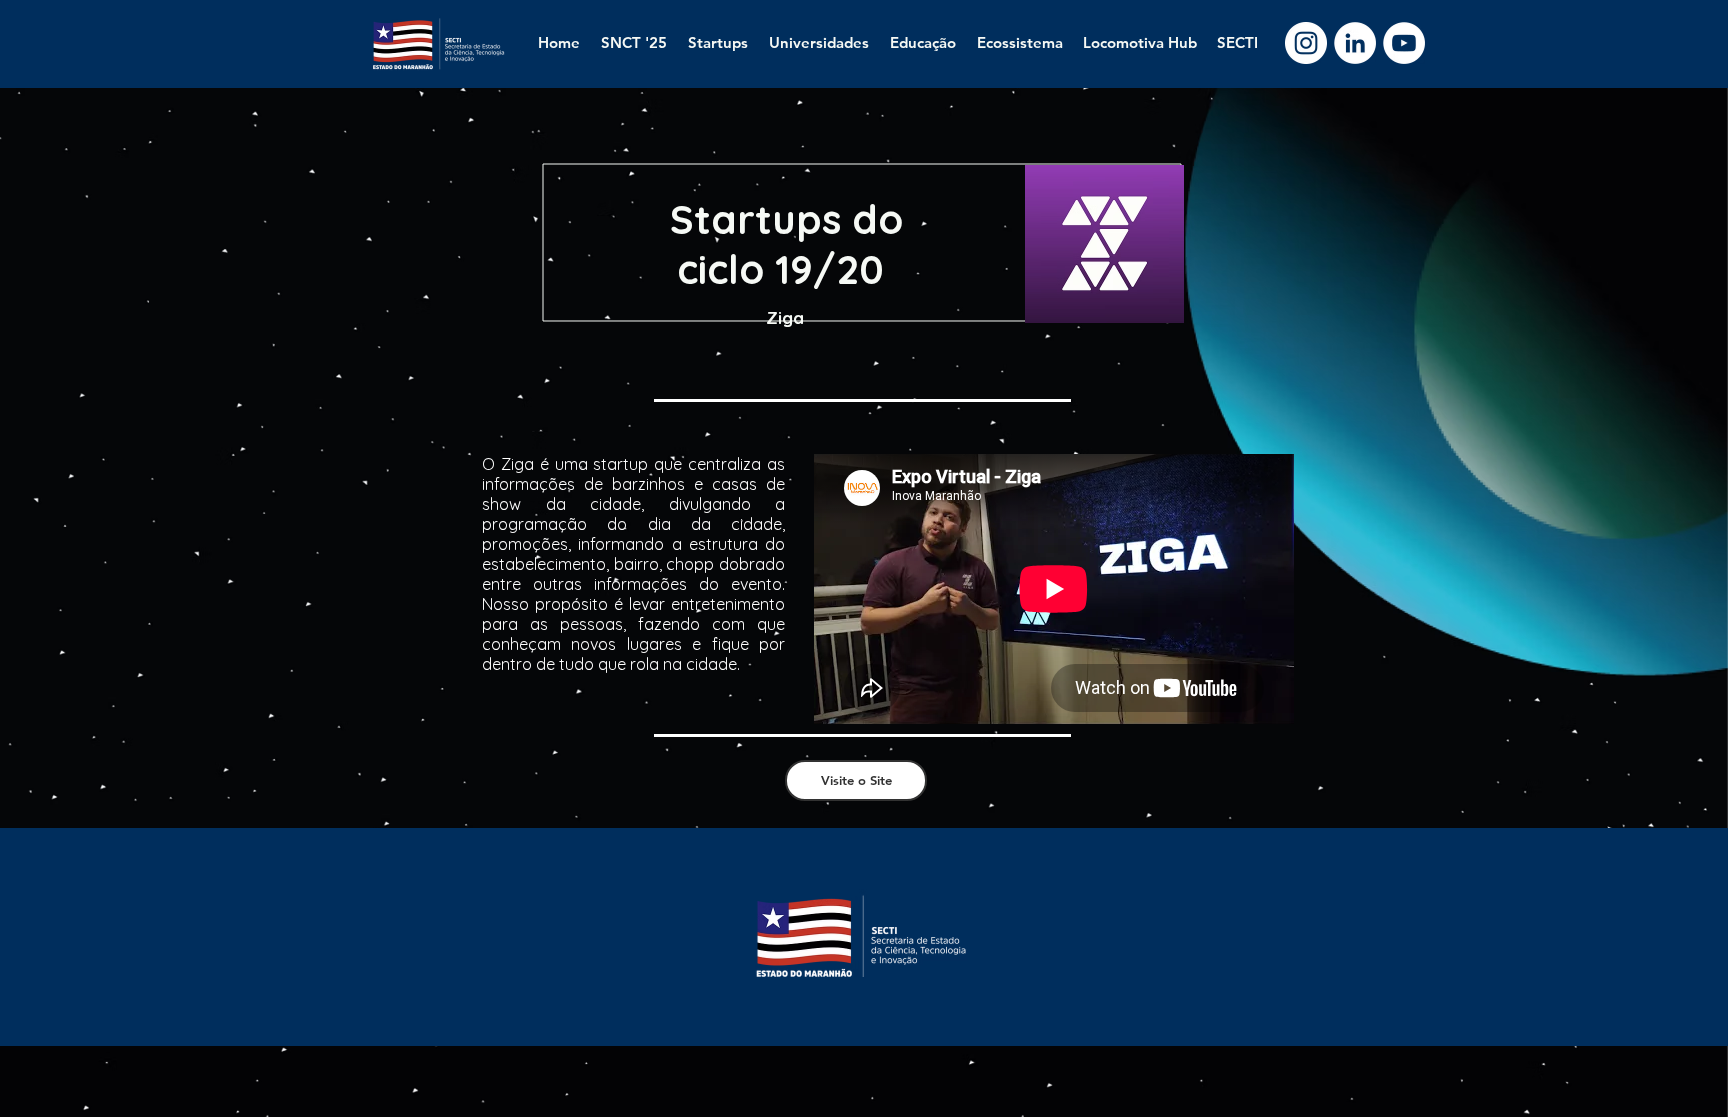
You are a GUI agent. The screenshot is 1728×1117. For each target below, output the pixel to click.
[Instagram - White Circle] (1306, 43)
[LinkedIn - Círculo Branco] (1355, 43)
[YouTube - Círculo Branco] (1404, 43)
